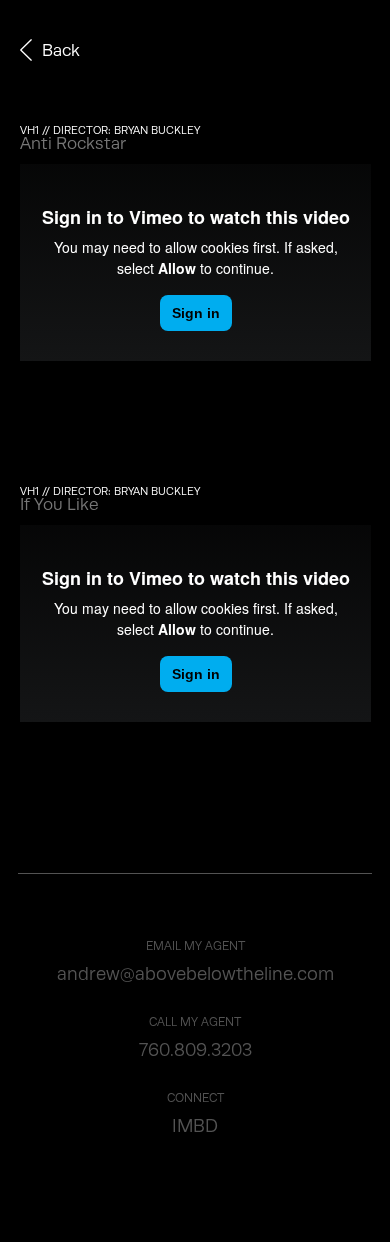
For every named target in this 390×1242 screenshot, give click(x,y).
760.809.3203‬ (195, 1050)
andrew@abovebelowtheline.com (195, 974)
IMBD (195, 1126)
